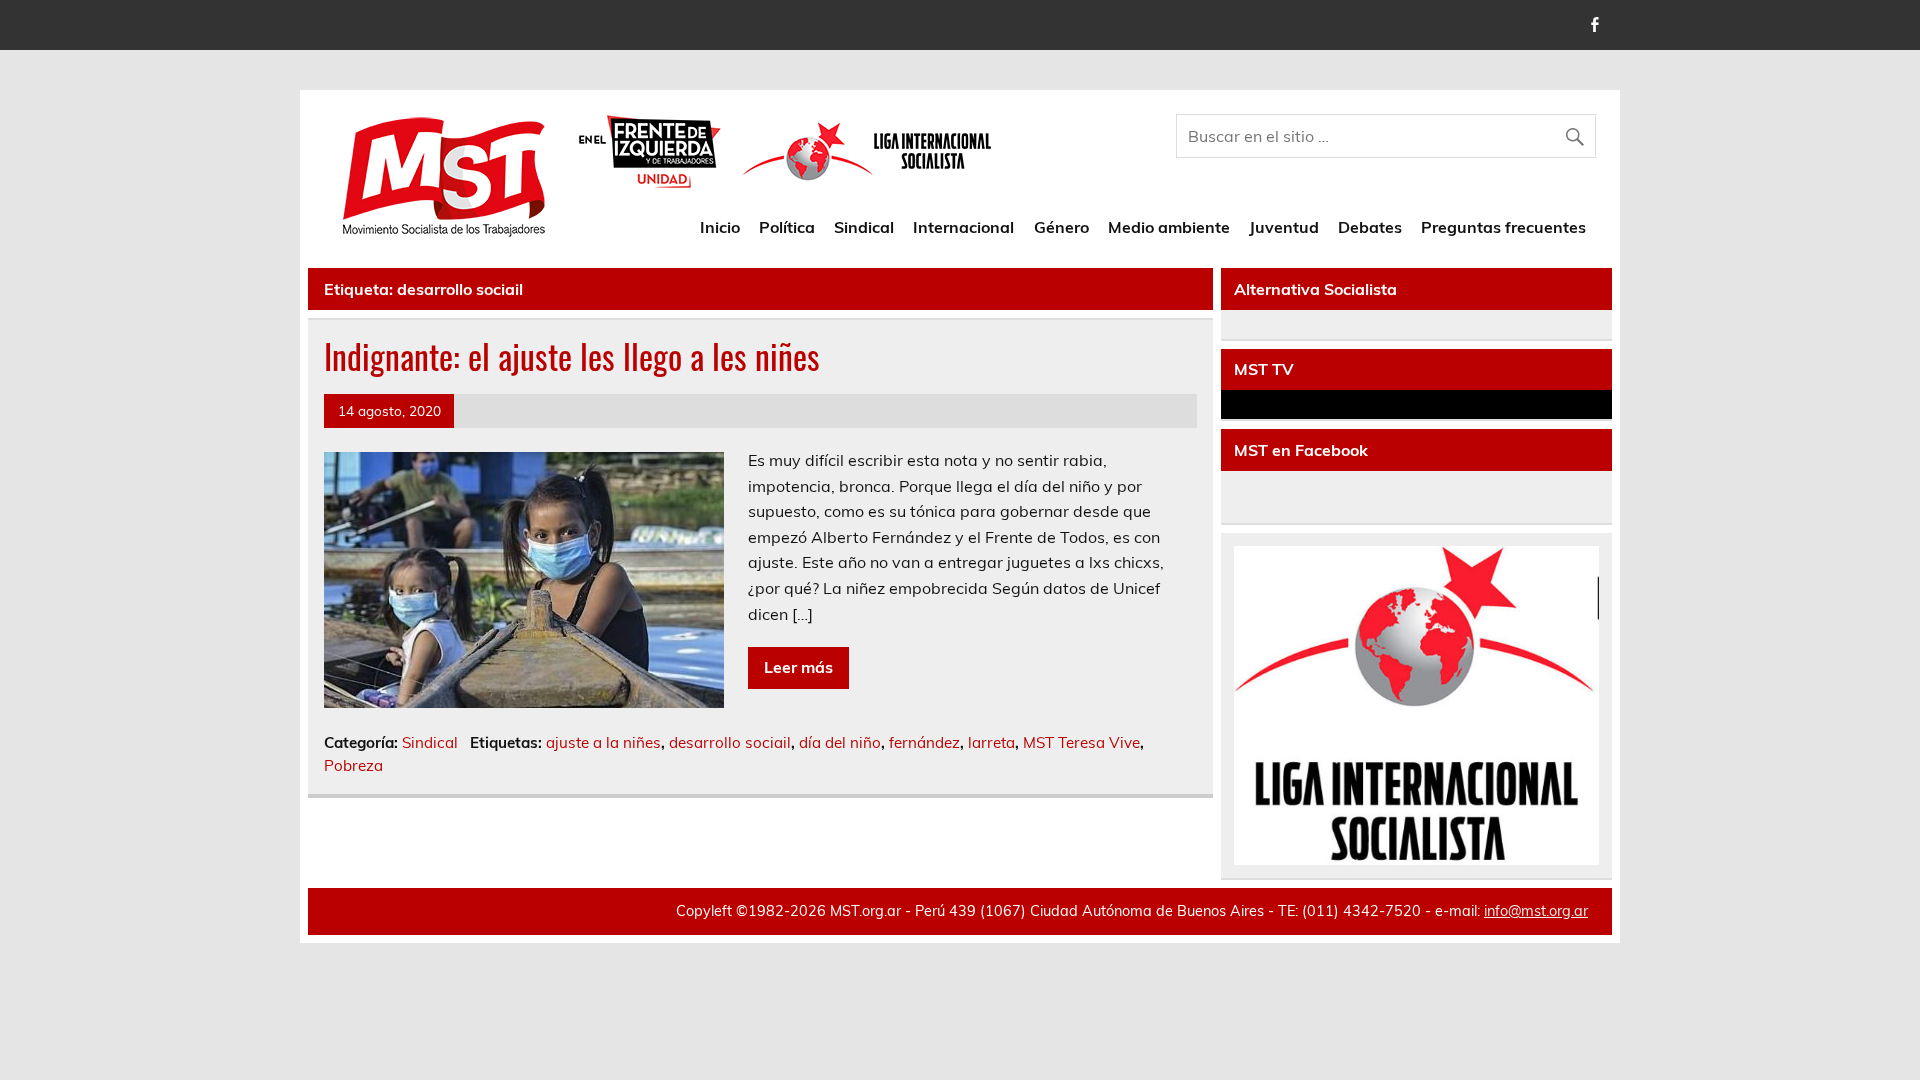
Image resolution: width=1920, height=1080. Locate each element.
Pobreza (353, 765)
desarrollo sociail (730, 742)
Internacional (963, 227)
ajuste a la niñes (603, 742)
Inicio (720, 227)
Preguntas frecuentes (1503, 227)
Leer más (798, 667)
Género (1061, 227)
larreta (991, 742)
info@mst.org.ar (1536, 911)
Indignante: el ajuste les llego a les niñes (572, 356)
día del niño (840, 742)
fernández (924, 742)
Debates (1370, 227)
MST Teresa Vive (1081, 742)
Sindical (864, 227)
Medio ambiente (1169, 227)
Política (787, 227)
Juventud (1284, 227)
